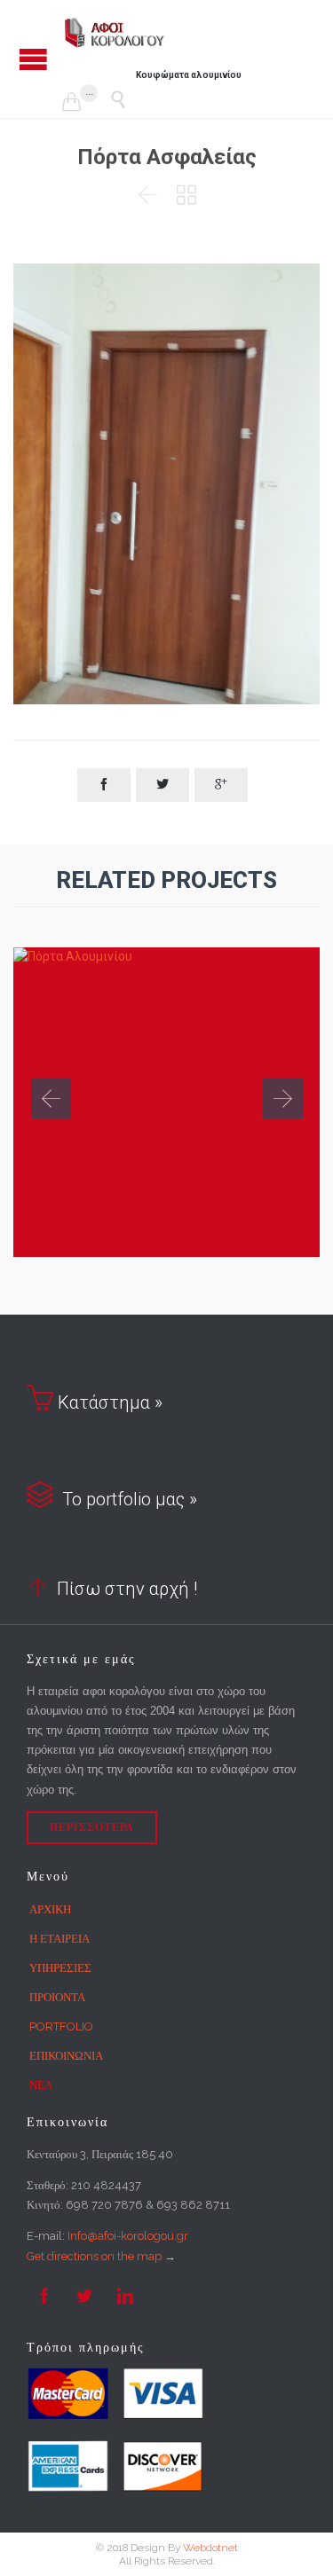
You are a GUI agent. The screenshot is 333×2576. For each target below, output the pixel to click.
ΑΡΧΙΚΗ (50, 1909)
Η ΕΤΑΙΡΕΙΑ (59, 1939)
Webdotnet (210, 2548)
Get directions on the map (94, 2256)
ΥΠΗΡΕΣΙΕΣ (60, 1968)
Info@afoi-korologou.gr (128, 2236)
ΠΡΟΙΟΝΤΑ (57, 1997)
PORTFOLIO (61, 2026)
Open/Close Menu (33, 59)
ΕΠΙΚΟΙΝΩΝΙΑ (66, 2056)
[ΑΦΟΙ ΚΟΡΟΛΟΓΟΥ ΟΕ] (115, 33)
